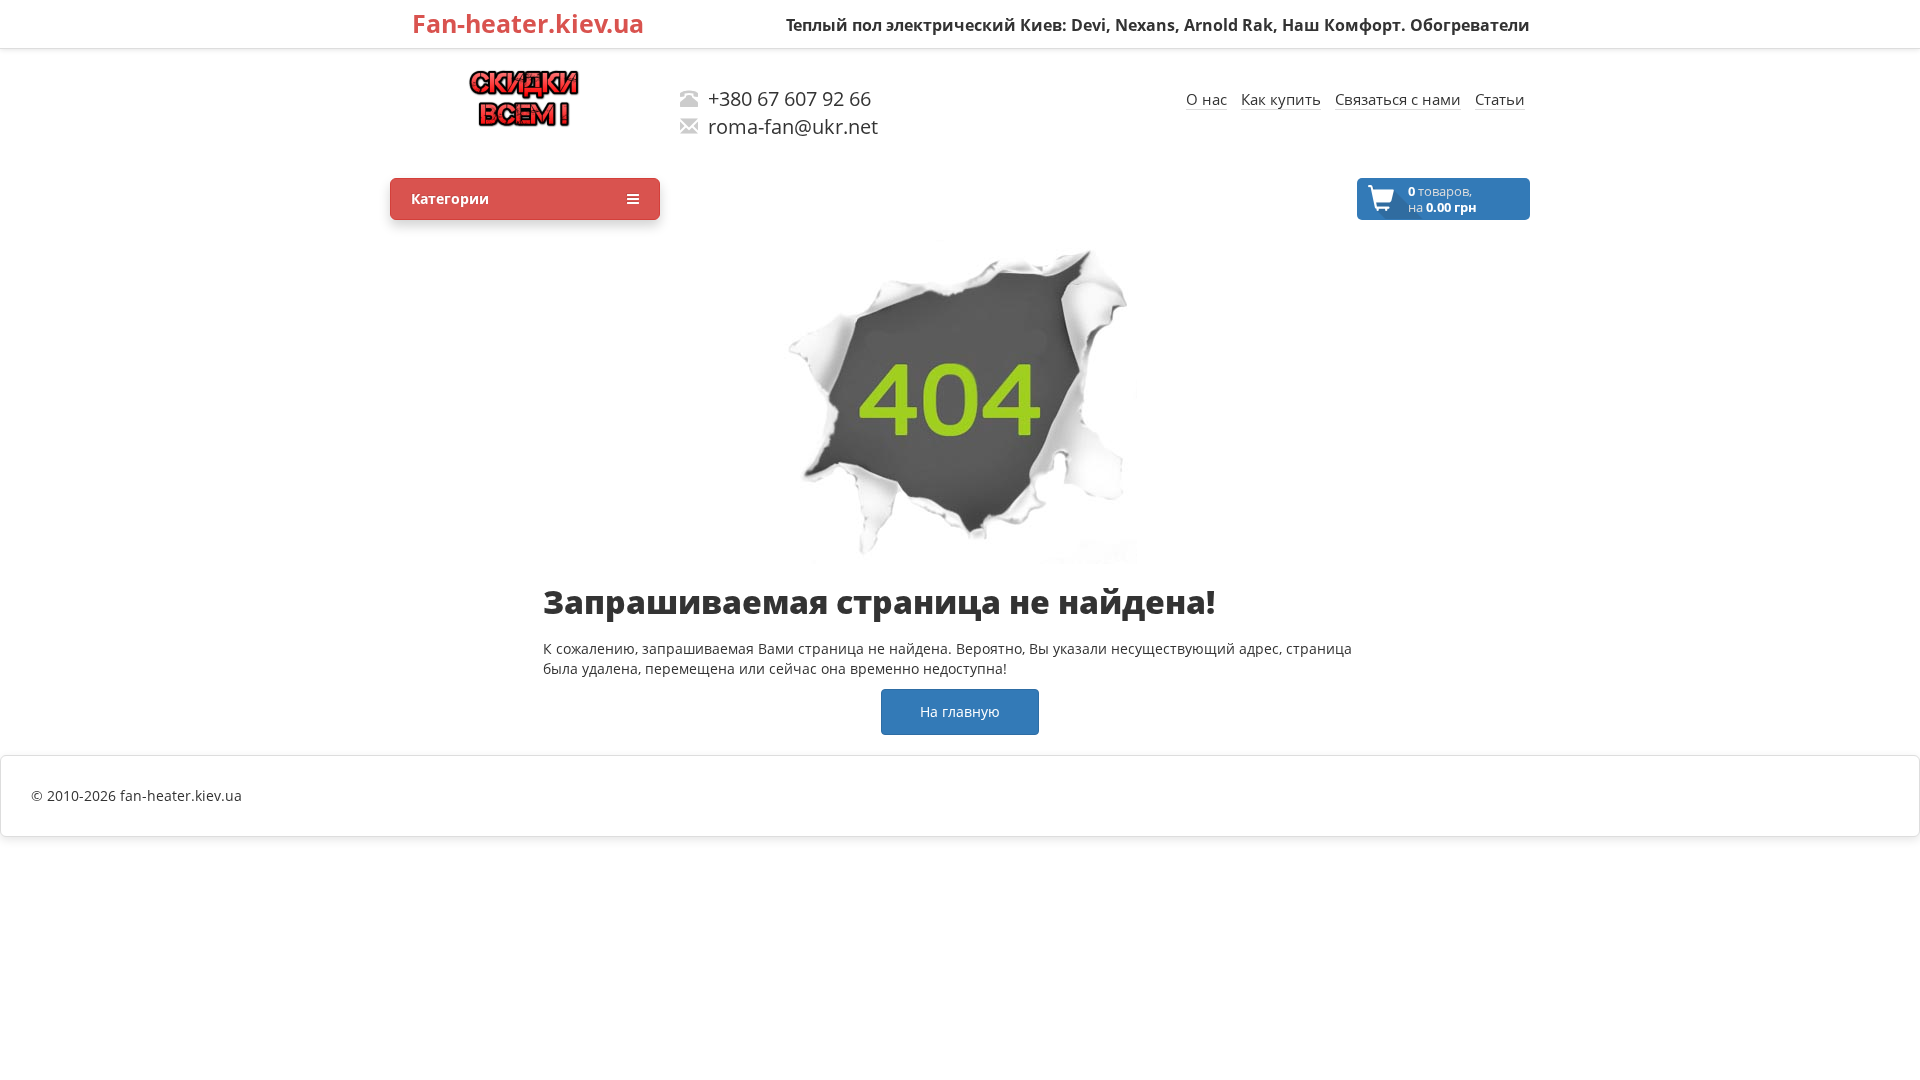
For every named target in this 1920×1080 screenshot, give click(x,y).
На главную (960, 711)
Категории (450, 198)
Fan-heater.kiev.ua (528, 23)
